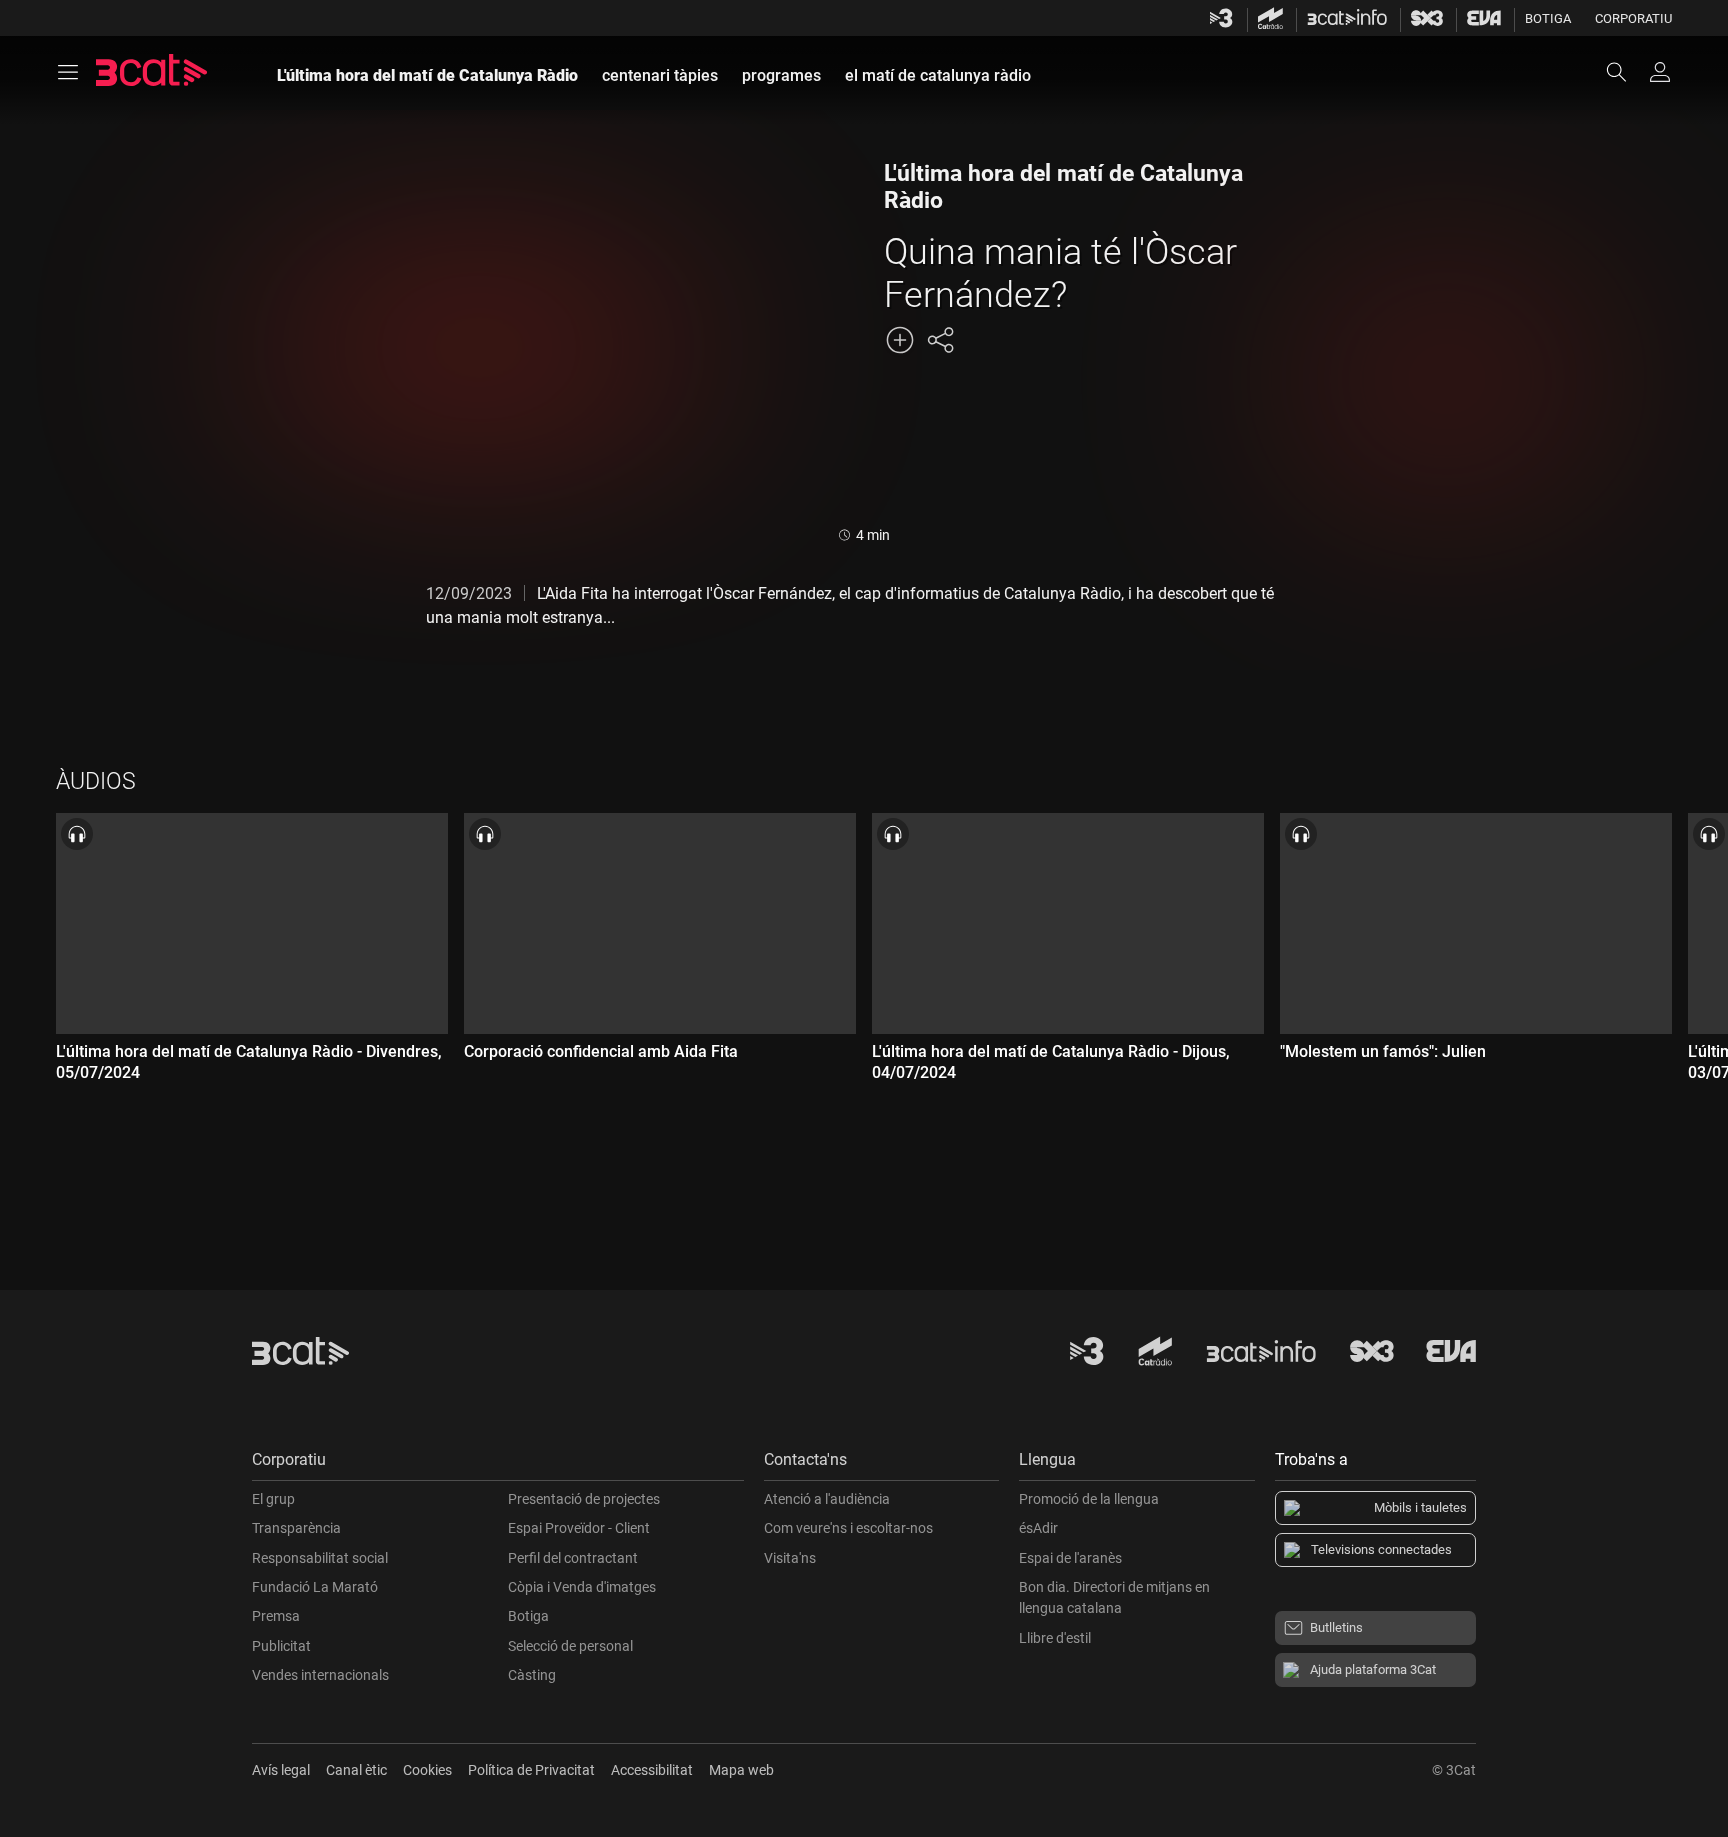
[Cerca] (1626, 72)
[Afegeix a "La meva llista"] (900, 340)
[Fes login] (1660, 72)
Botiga (1548, 18)
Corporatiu (1633, 18)
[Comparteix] (940, 340)
